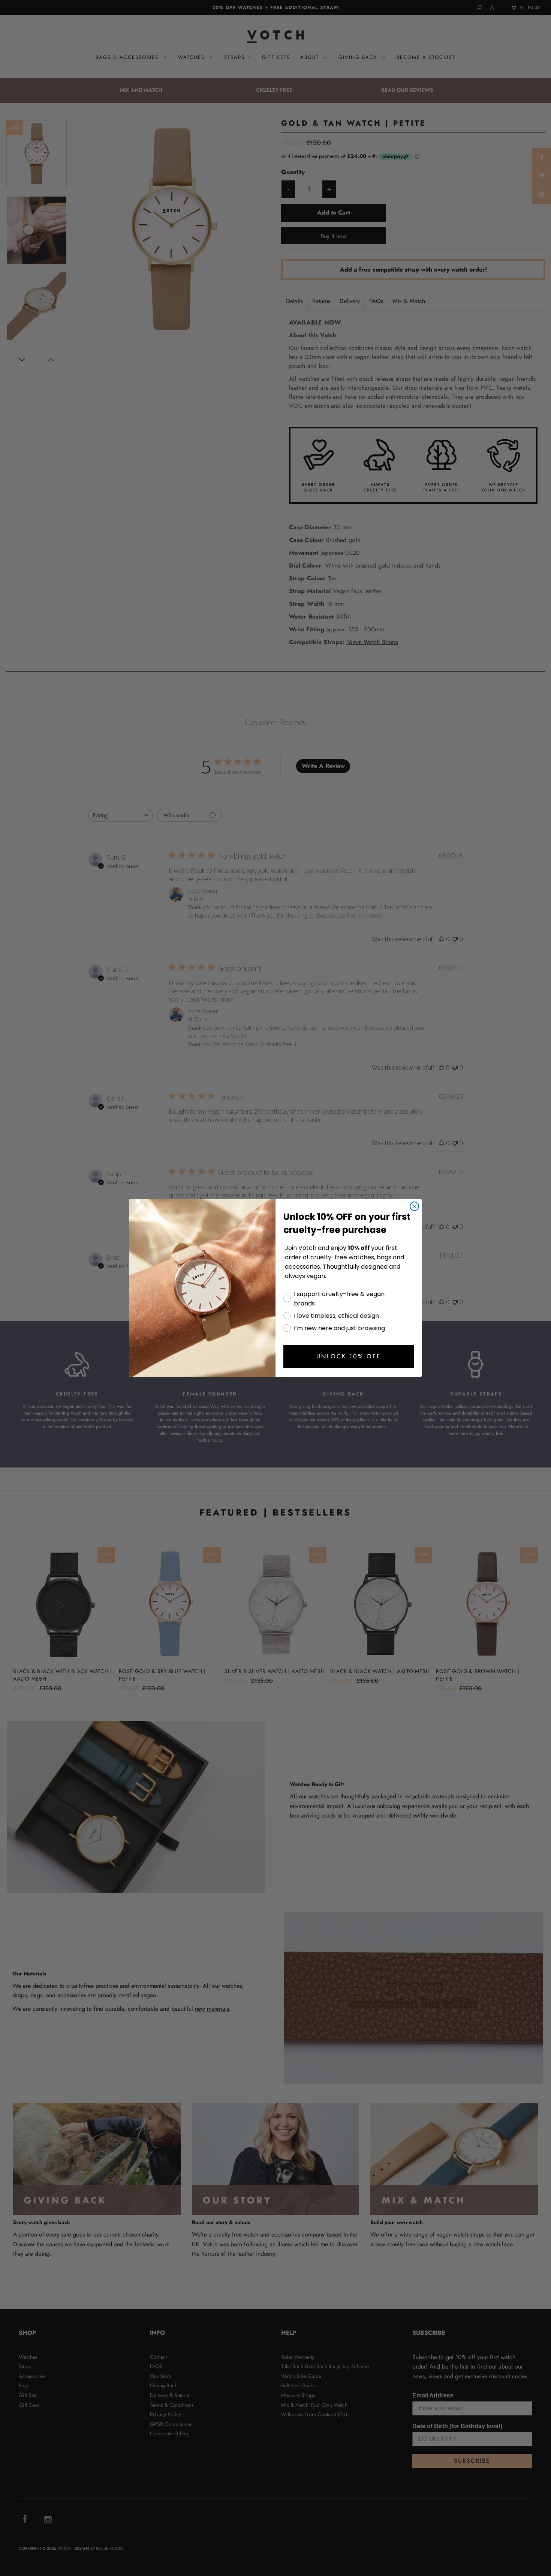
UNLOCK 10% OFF (349, 1356)
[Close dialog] (414, 1206)
